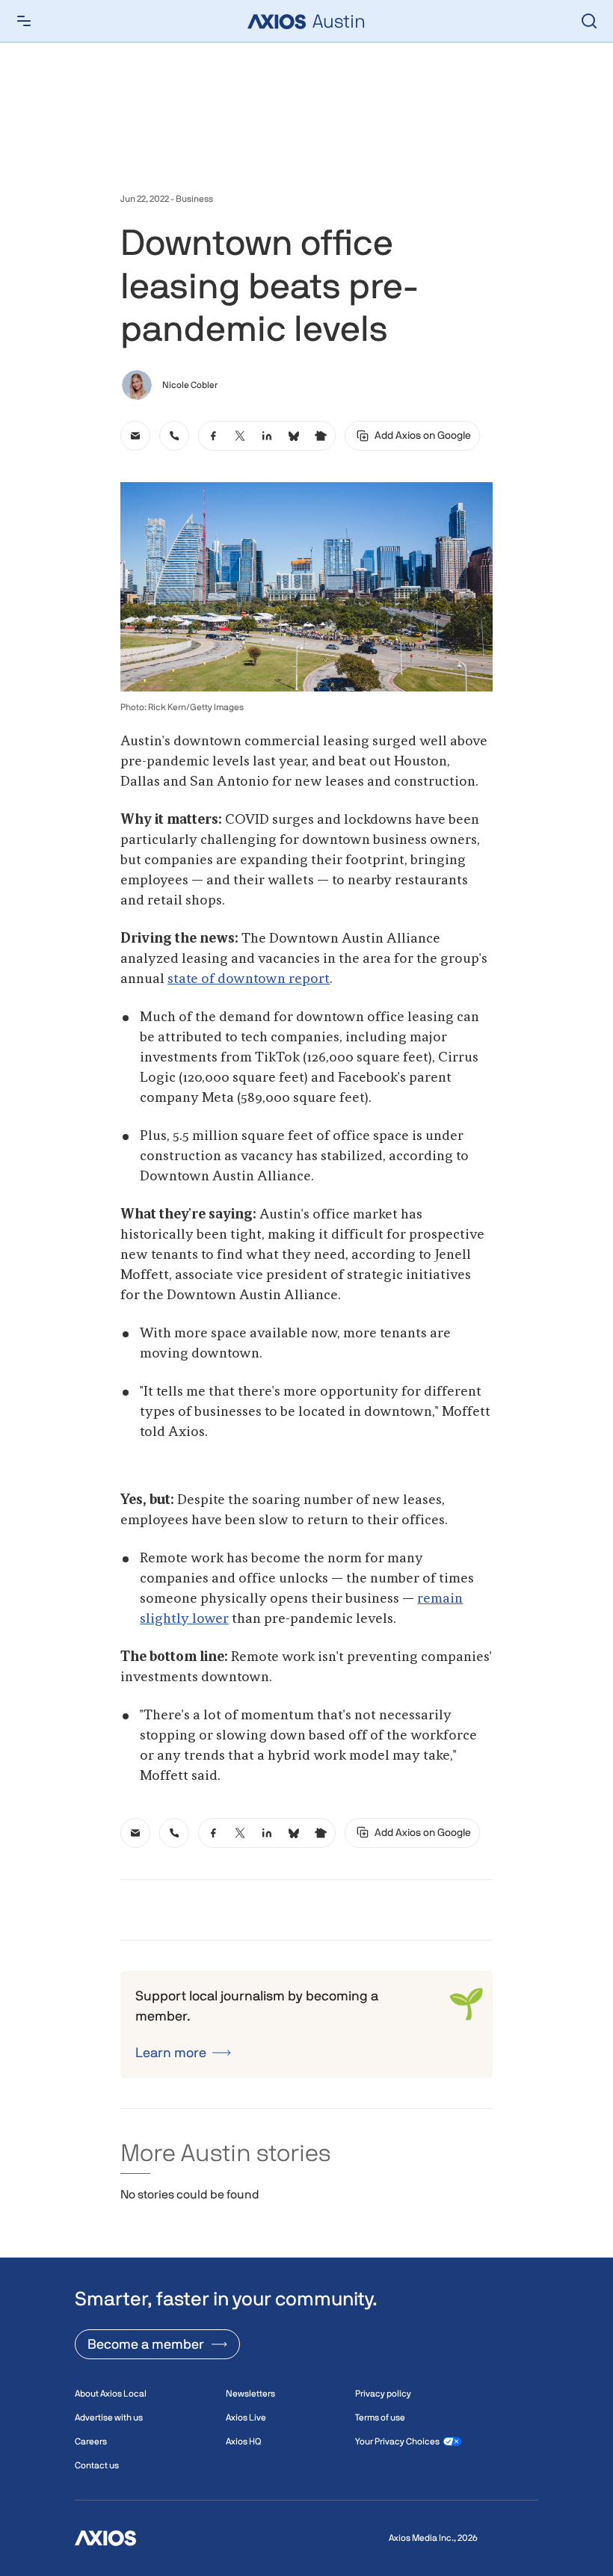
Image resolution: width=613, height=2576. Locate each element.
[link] (135, 436)
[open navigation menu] (24, 21)
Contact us (97, 2465)
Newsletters (250, 2394)
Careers (91, 2441)
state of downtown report (249, 979)
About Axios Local (111, 2394)
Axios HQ (243, 2441)
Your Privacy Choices (397, 2441)
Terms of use (380, 2418)
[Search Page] (589, 21)
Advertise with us (109, 2418)
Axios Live (246, 2418)
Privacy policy (383, 2394)
